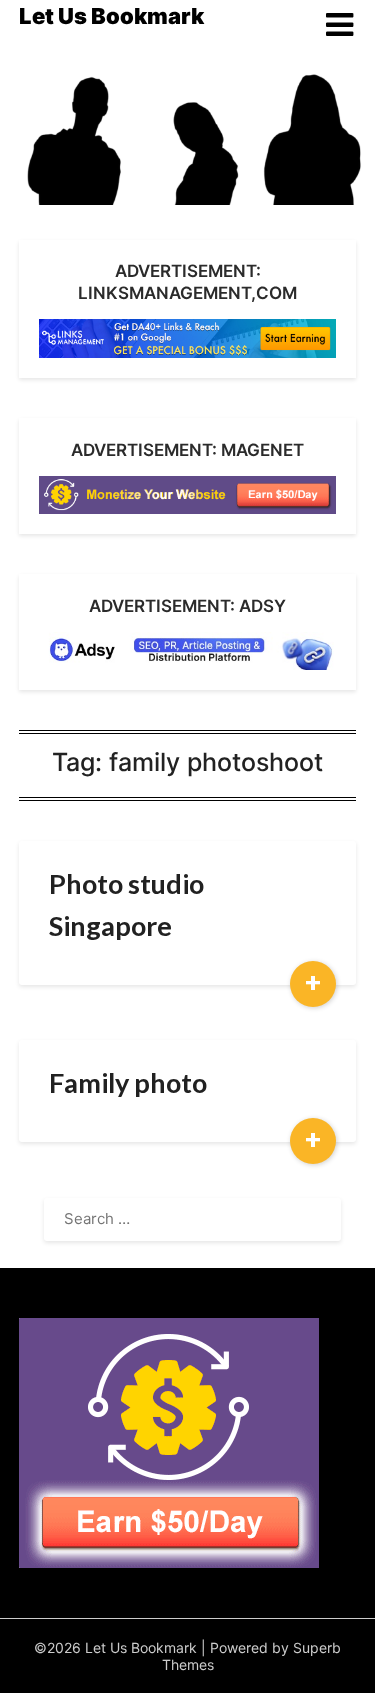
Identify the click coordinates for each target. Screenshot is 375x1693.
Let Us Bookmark (111, 16)
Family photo (128, 1082)
